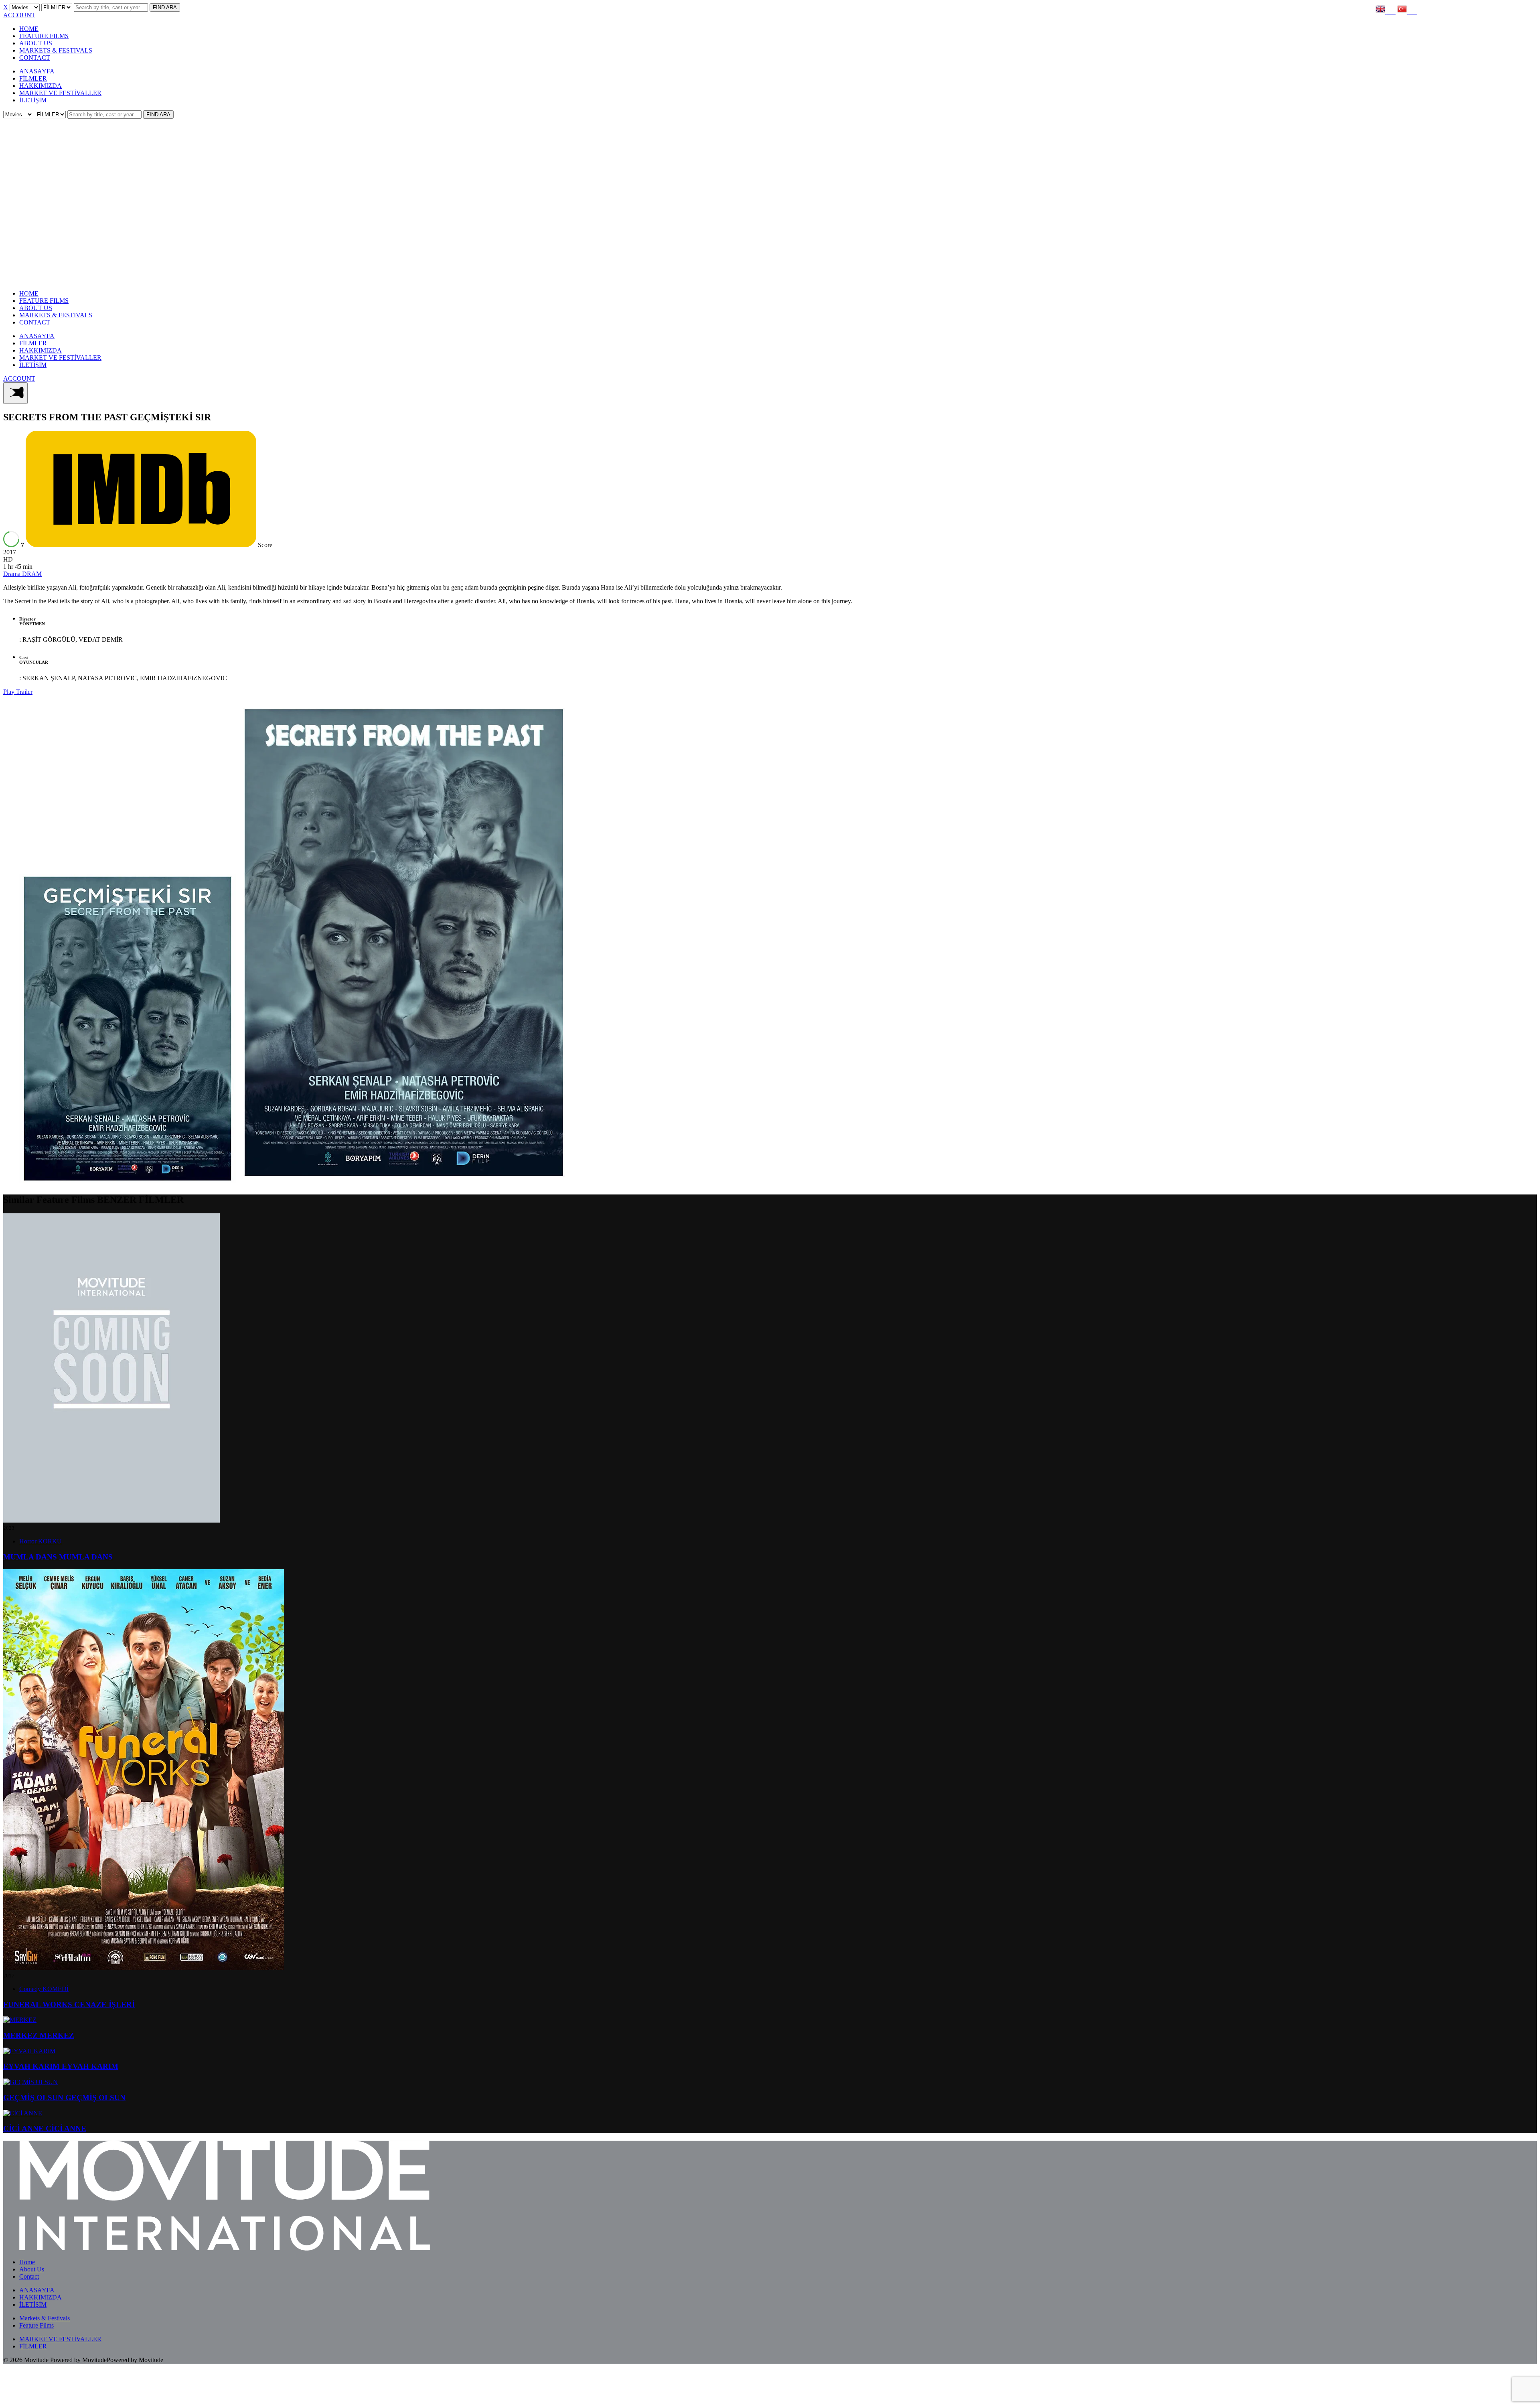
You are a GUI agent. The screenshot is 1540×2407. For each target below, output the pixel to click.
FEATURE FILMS (44, 36)
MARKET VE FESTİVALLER (60, 93)
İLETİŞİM (33, 100)
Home (27, 2262)
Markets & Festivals (45, 2318)
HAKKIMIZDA (41, 86)
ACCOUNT (19, 15)
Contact (29, 2276)
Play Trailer (18, 692)
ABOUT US (36, 43)
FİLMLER (33, 78)
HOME (29, 29)
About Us (32, 2269)
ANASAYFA (37, 71)
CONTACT (35, 58)
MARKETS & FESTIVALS (56, 50)
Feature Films (36, 2325)
